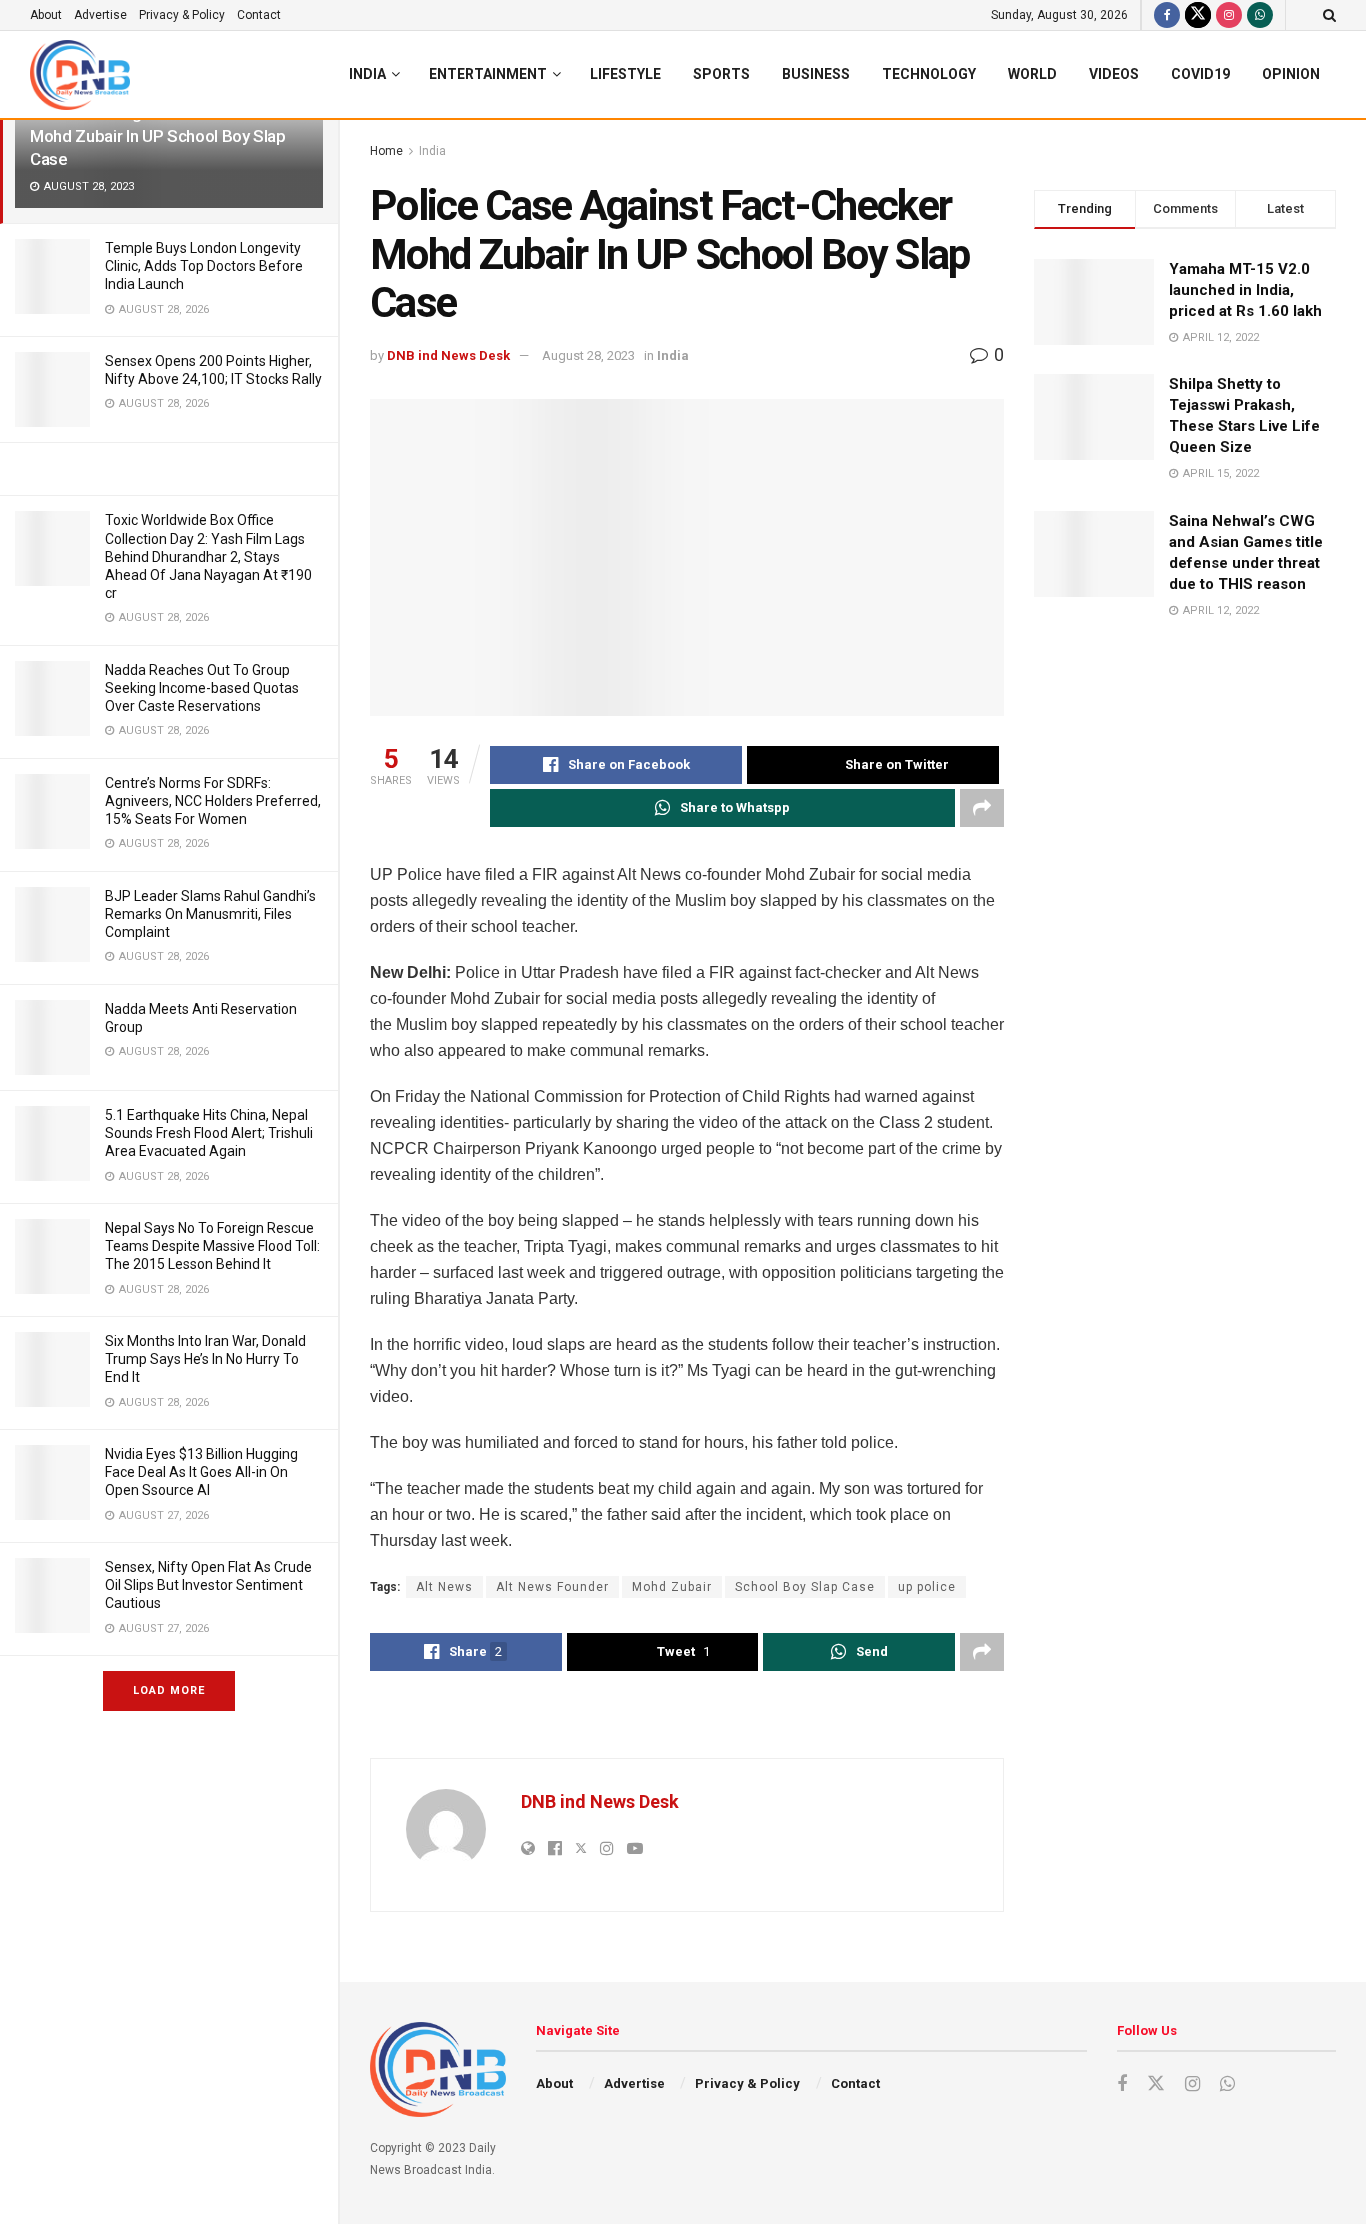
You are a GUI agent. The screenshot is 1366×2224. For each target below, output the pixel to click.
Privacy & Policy (182, 15)
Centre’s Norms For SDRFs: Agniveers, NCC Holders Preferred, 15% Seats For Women (213, 801)
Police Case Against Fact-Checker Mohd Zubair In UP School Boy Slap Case (158, 136)
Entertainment (488, 74)
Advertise (100, 15)
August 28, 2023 (588, 355)
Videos (1114, 74)
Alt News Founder (552, 1587)
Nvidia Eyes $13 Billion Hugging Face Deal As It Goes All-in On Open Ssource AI (201, 1472)
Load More (169, 1690)
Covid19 (1200, 74)
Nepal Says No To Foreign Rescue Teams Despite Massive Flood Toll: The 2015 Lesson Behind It (212, 1246)
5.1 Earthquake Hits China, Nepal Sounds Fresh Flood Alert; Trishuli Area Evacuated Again (209, 1133)
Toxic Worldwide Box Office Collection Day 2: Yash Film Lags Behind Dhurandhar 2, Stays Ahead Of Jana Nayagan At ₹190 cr (208, 556)
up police (927, 1587)
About (46, 15)
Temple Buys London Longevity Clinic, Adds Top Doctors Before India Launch (204, 266)
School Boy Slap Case (805, 1587)
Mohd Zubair (672, 1587)
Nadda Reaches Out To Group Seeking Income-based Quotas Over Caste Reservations (202, 688)
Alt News (444, 1587)
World (1032, 74)
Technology (929, 74)
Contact (259, 15)
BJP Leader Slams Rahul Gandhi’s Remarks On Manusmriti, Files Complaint (210, 914)
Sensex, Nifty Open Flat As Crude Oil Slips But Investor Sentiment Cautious (208, 1585)
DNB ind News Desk (448, 355)
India (367, 74)
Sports (721, 74)
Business (816, 74)
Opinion (1291, 74)
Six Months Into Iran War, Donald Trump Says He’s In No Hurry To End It (205, 1359)
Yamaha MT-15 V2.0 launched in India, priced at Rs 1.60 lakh (1245, 290)
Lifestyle (625, 74)
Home (386, 151)
